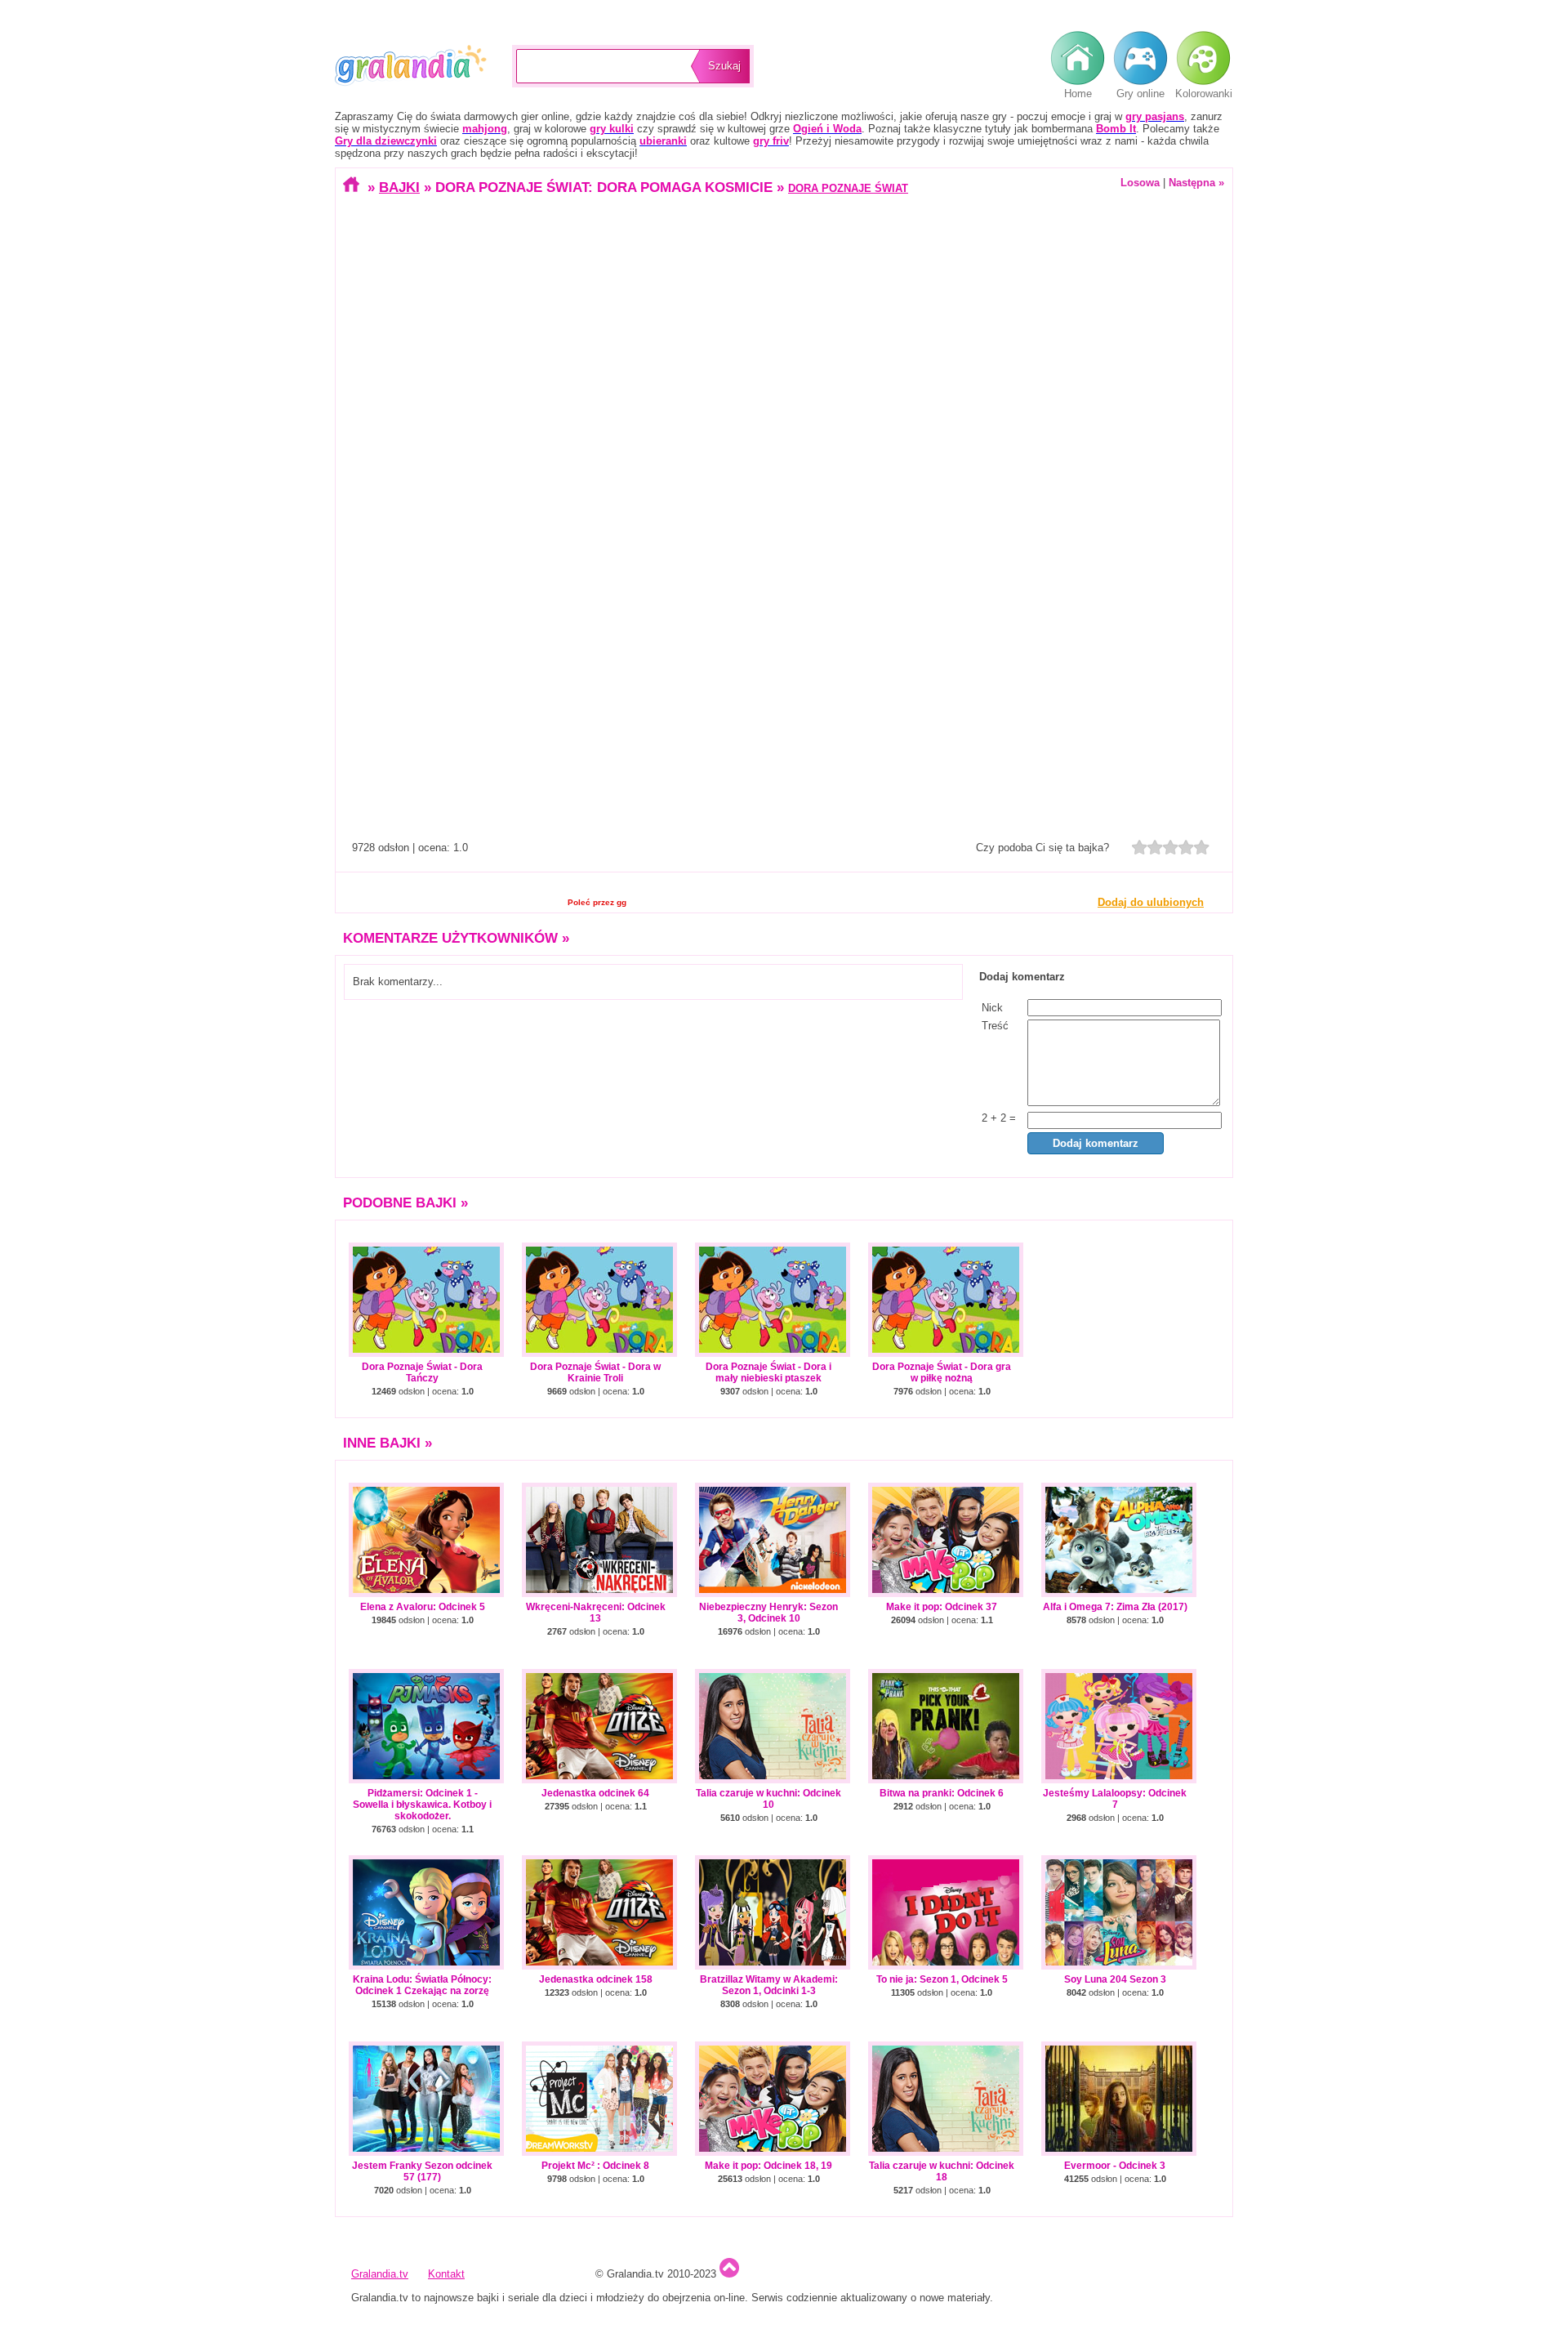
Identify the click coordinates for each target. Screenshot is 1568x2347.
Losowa (1140, 183)
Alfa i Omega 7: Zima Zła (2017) (1115, 1607)
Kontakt (446, 2274)
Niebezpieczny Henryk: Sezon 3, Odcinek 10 (768, 1613)
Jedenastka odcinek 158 (596, 1979)
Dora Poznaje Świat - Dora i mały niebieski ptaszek (768, 1372)
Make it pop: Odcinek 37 (942, 1607)
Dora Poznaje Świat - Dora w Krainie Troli (595, 1372)
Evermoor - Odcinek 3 (1115, 2166)
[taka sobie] (1155, 847)
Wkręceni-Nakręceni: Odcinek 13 (596, 1613)
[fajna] (1171, 847)
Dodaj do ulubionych (1151, 902)
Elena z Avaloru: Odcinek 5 (423, 1607)
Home (1078, 94)
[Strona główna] (353, 187)
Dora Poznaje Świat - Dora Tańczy (422, 1372)
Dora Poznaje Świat (848, 188)
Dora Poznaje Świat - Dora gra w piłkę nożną (942, 1372)
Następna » (1196, 183)
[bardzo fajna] (1186, 847)
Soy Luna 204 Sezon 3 (1115, 1979)
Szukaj (724, 66)
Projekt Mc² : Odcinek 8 (595, 2166)
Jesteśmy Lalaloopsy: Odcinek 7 (1115, 1799)
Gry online (1140, 94)
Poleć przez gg (597, 902)
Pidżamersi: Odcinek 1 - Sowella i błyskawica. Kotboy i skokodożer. (422, 1805)
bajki (399, 187)
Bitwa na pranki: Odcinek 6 (942, 1793)
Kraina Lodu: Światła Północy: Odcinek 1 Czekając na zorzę (422, 1985)
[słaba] (1140, 847)
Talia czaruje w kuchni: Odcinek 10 (768, 1799)
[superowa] (1202, 847)
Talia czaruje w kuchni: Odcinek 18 (942, 2171)
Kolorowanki (1204, 94)
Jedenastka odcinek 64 (595, 1793)
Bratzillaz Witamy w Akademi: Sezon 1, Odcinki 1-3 (769, 1985)
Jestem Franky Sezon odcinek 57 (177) (422, 2171)
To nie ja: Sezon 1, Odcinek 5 (942, 1979)
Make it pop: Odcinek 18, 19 (768, 2166)
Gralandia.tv (411, 66)
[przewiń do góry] (729, 2274)
